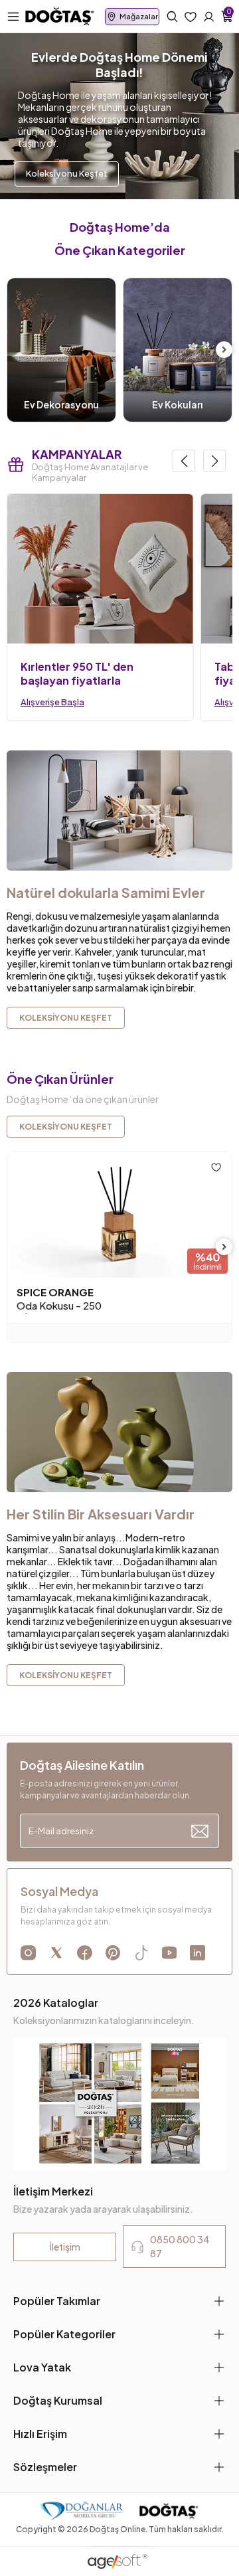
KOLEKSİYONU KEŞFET (66, 1127)
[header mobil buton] (60, 15)
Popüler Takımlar (57, 2301)
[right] (224, 350)
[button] (184, 461)
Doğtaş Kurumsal (58, 2400)
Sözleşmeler (45, 2467)
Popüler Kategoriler (64, 2334)
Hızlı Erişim (40, 2434)
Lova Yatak (42, 2367)
